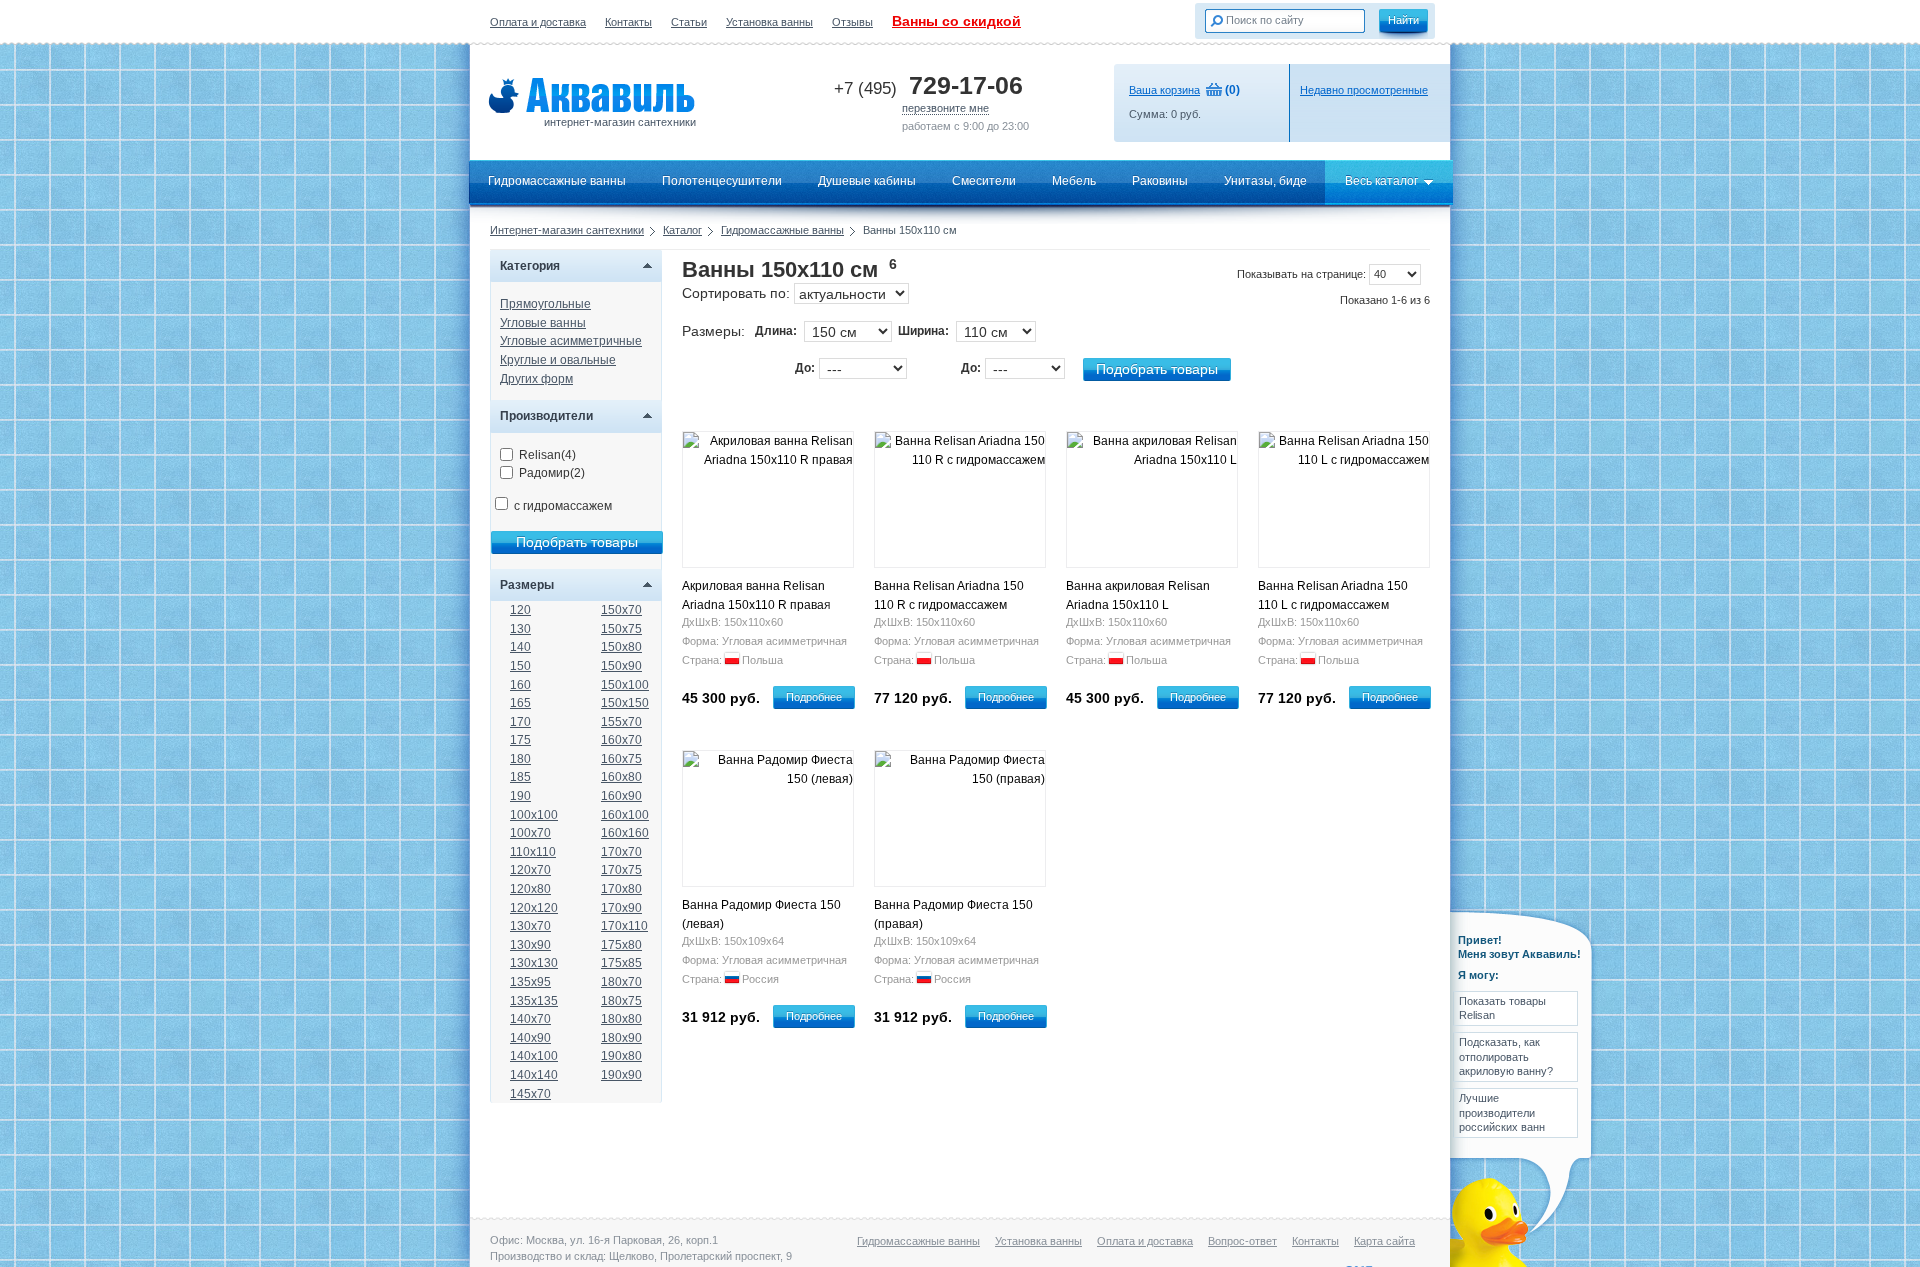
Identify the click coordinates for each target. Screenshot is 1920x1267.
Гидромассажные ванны (557, 181)
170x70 (621, 852)
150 (520, 666)
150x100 (625, 685)
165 (520, 703)
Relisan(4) (547, 455)
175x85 (621, 963)
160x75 (621, 759)
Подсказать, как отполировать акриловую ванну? (1506, 1056)
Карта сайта (1384, 1241)
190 (520, 796)
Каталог (682, 230)
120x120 (534, 908)
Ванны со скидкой (956, 21)
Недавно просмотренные (1364, 90)
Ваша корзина (1164, 90)
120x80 (530, 889)
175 (520, 740)
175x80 (621, 945)
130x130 (534, 963)
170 (520, 722)
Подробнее (814, 697)
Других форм (536, 379)
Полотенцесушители (722, 181)
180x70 (621, 982)
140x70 (530, 1019)
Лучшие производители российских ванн (1502, 1112)
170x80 (621, 889)
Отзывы (852, 22)
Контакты (628, 22)
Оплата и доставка (538, 22)
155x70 (621, 722)
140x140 (534, 1075)
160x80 (621, 777)
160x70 (621, 740)
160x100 (625, 815)
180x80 (621, 1019)
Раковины (1160, 181)
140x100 (534, 1056)
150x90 (621, 666)
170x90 (621, 908)
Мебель (1074, 181)
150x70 (621, 610)
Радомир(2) (552, 473)
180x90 (621, 1038)
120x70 (530, 870)
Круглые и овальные (558, 360)
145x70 (530, 1094)
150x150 (625, 703)
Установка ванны (769, 22)
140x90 (530, 1038)
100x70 (530, 833)
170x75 (621, 870)
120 (520, 610)
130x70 (530, 926)
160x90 (621, 796)
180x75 (621, 1001)
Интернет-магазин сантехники (567, 230)
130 (520, 629)
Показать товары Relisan (1502, 1008)
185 (520, 777)
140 (520, 647)
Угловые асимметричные (571, 341)
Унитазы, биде (1265, 181)
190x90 (621, 1075)
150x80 (621, 647)
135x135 (534, 1001)
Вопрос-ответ (1242, 1241)
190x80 (621, 1056)
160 (520, 685)
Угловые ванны (543, 323)
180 (520, 759)
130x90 (530, 945)
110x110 (533, 852)
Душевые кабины (867, 181)
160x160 (625, 833)
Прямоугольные (545, 304)
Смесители (984, 181)
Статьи (689, 22)
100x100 (534, 815)
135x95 (530, 982)
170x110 (624, 926)
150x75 (621, 629)
